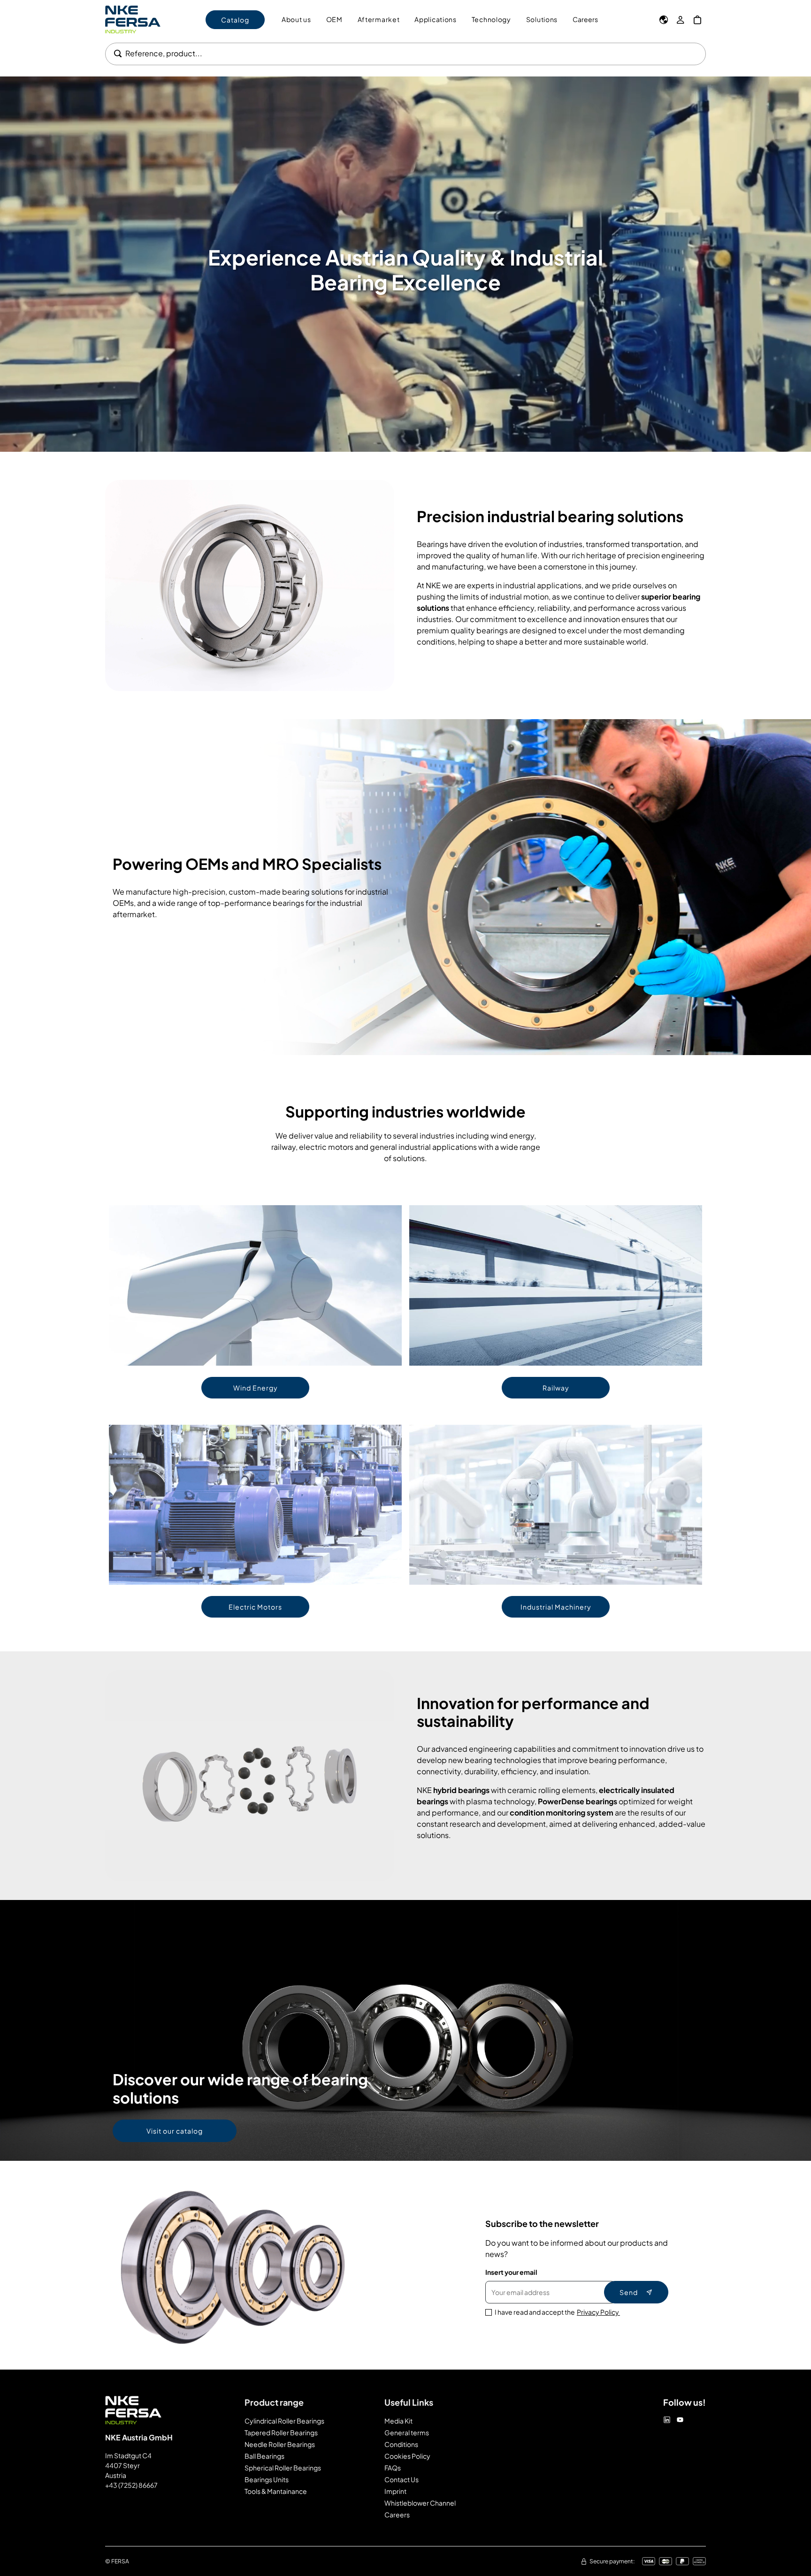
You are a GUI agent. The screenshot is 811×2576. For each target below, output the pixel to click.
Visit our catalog (175, 2131)
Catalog (235, 20)
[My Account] (681, 20)
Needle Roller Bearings (280, 2444)
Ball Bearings (264, 2456)
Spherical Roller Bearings (283, 2468)
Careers (585, 19)
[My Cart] (697, 20)
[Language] (664, 20)
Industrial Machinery (556, 1607)
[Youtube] (680, 2420)
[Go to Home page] (133, 19)
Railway (556, 1388)
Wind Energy (256, 1388)
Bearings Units (267, 2479)
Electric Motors (255, 1607)
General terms (407, 2432)
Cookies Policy (407, 2456)
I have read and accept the (557, 2312)
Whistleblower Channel (420, 2503)
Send (629, 2292)
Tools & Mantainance (276, 2491)
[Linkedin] (667, 2420)
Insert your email (511, 2272)
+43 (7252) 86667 (131, 2485)
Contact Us (402, 2479)
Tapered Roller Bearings (281, 2432)
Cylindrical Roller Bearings (284, 2421)
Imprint (395, 2491)
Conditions (401, 2444)
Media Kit (398, 2421)
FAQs (393, 2468)
